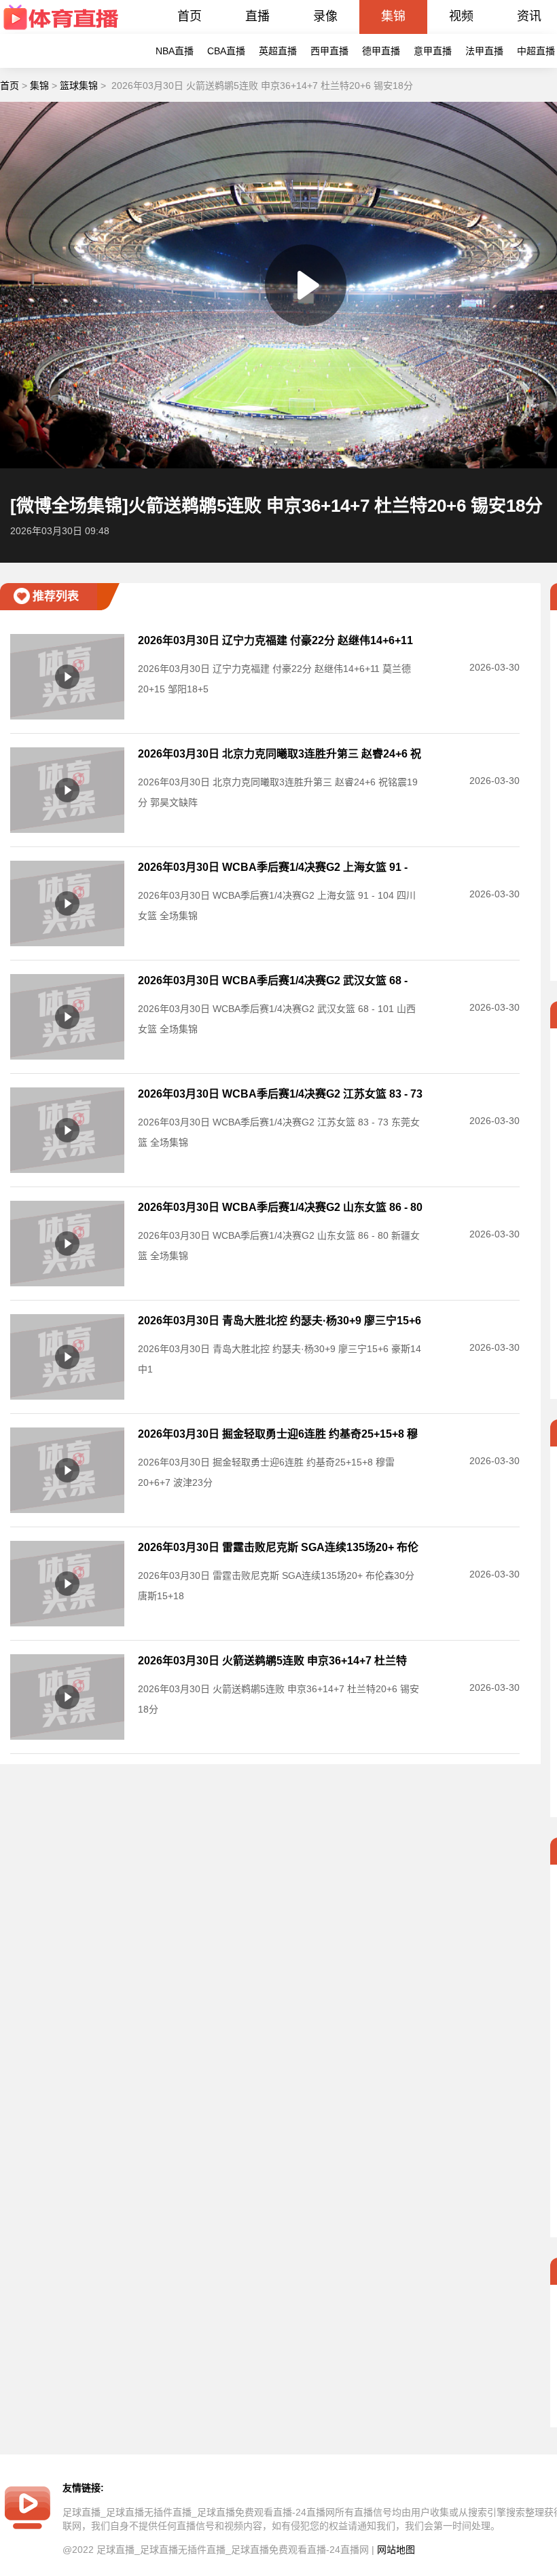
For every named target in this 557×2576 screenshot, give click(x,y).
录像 (325, 16)
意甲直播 (433, 51)
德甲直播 (381, 51)
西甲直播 (329, 51)
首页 (190, 16)
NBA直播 (175, 51)
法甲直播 (484, 51)
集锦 (393, 16)
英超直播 (278, 51)
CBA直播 (226, 51)
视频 (461, 16)
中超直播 (536, 51)
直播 (257, 16)
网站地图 (396, 2550)
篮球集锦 (79, 86)
